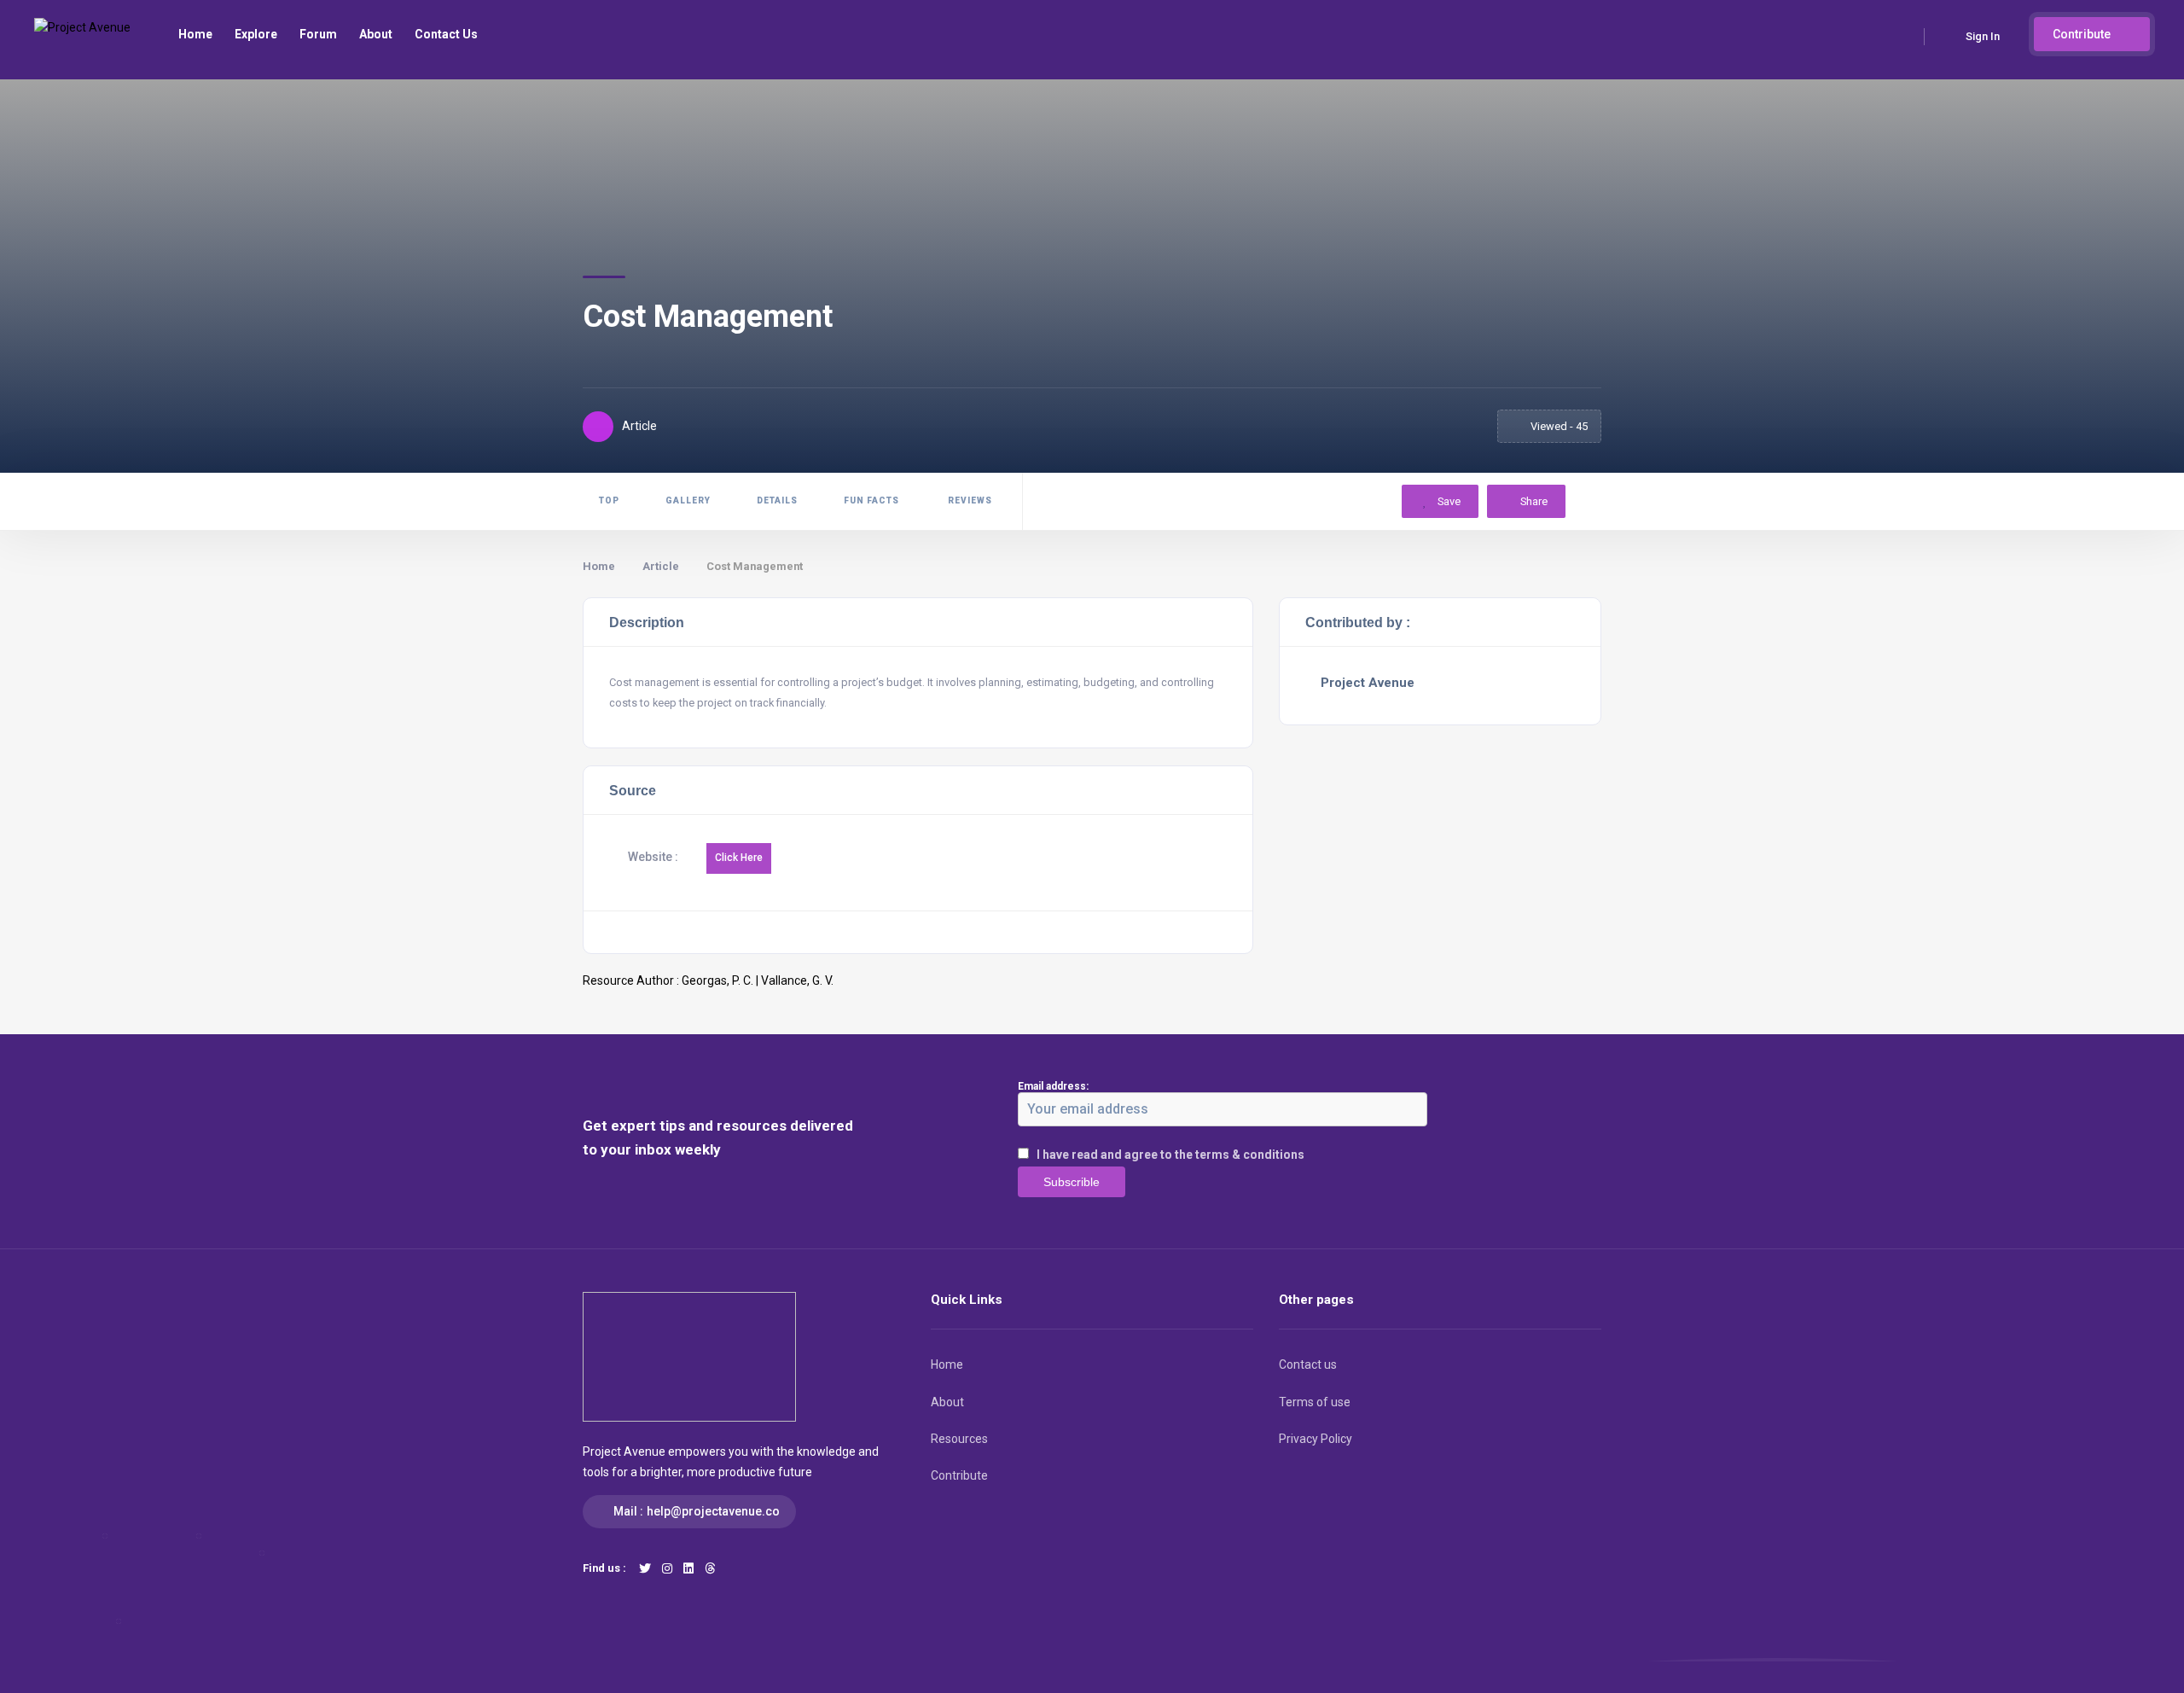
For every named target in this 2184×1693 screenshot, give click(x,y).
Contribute (2083, 34)
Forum (318, 34)
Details (777, 500)
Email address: (1053, 1086)
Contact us (1308, 1364)
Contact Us (446, 34)
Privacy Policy (1316, 1439)
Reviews (969, 500)
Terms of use (1315, 1402)
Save (1448, 501)
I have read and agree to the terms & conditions (1170, 1155)
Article (661, 566)
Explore (256, 34)
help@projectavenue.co (713, 1511)
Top (609, 500)
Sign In (1983, 36)
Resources (959, 1439)
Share (1534, 501)
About (376, 34)
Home (195, 34)
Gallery (688, 500)
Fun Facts (871, 500)
